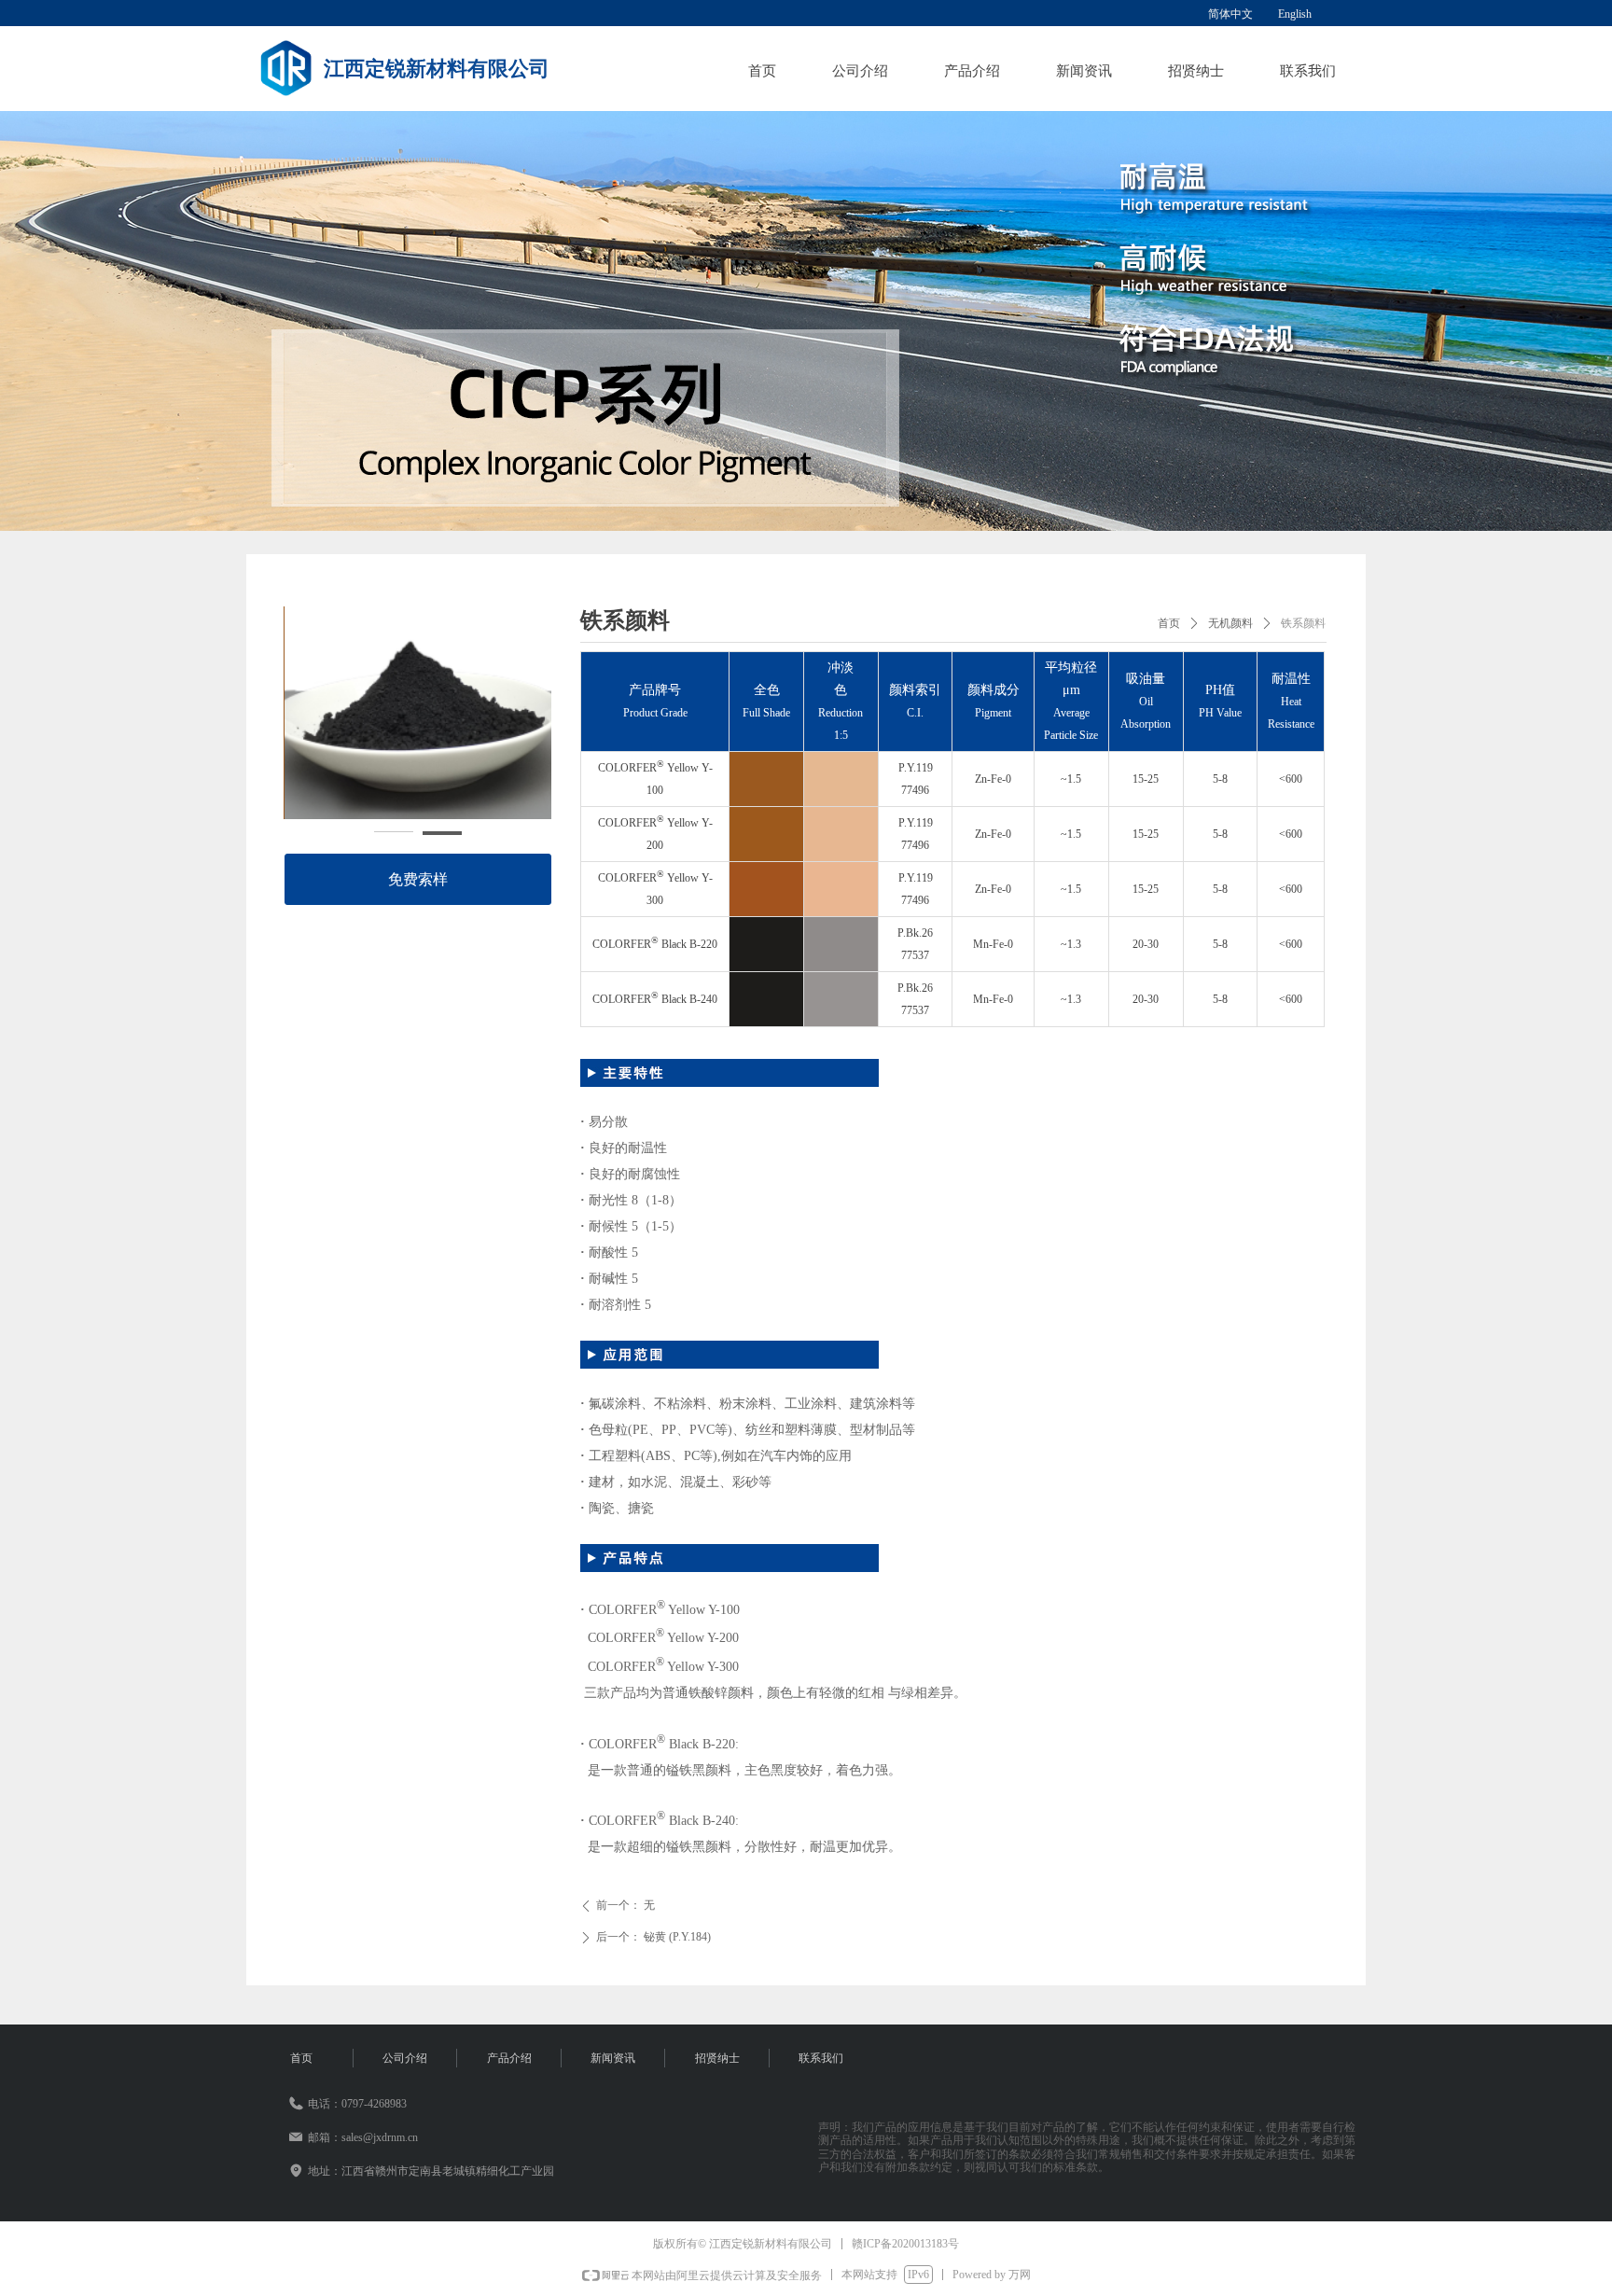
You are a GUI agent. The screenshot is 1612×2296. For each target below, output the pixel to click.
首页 (1169, 623)
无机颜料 (1230, 623)
